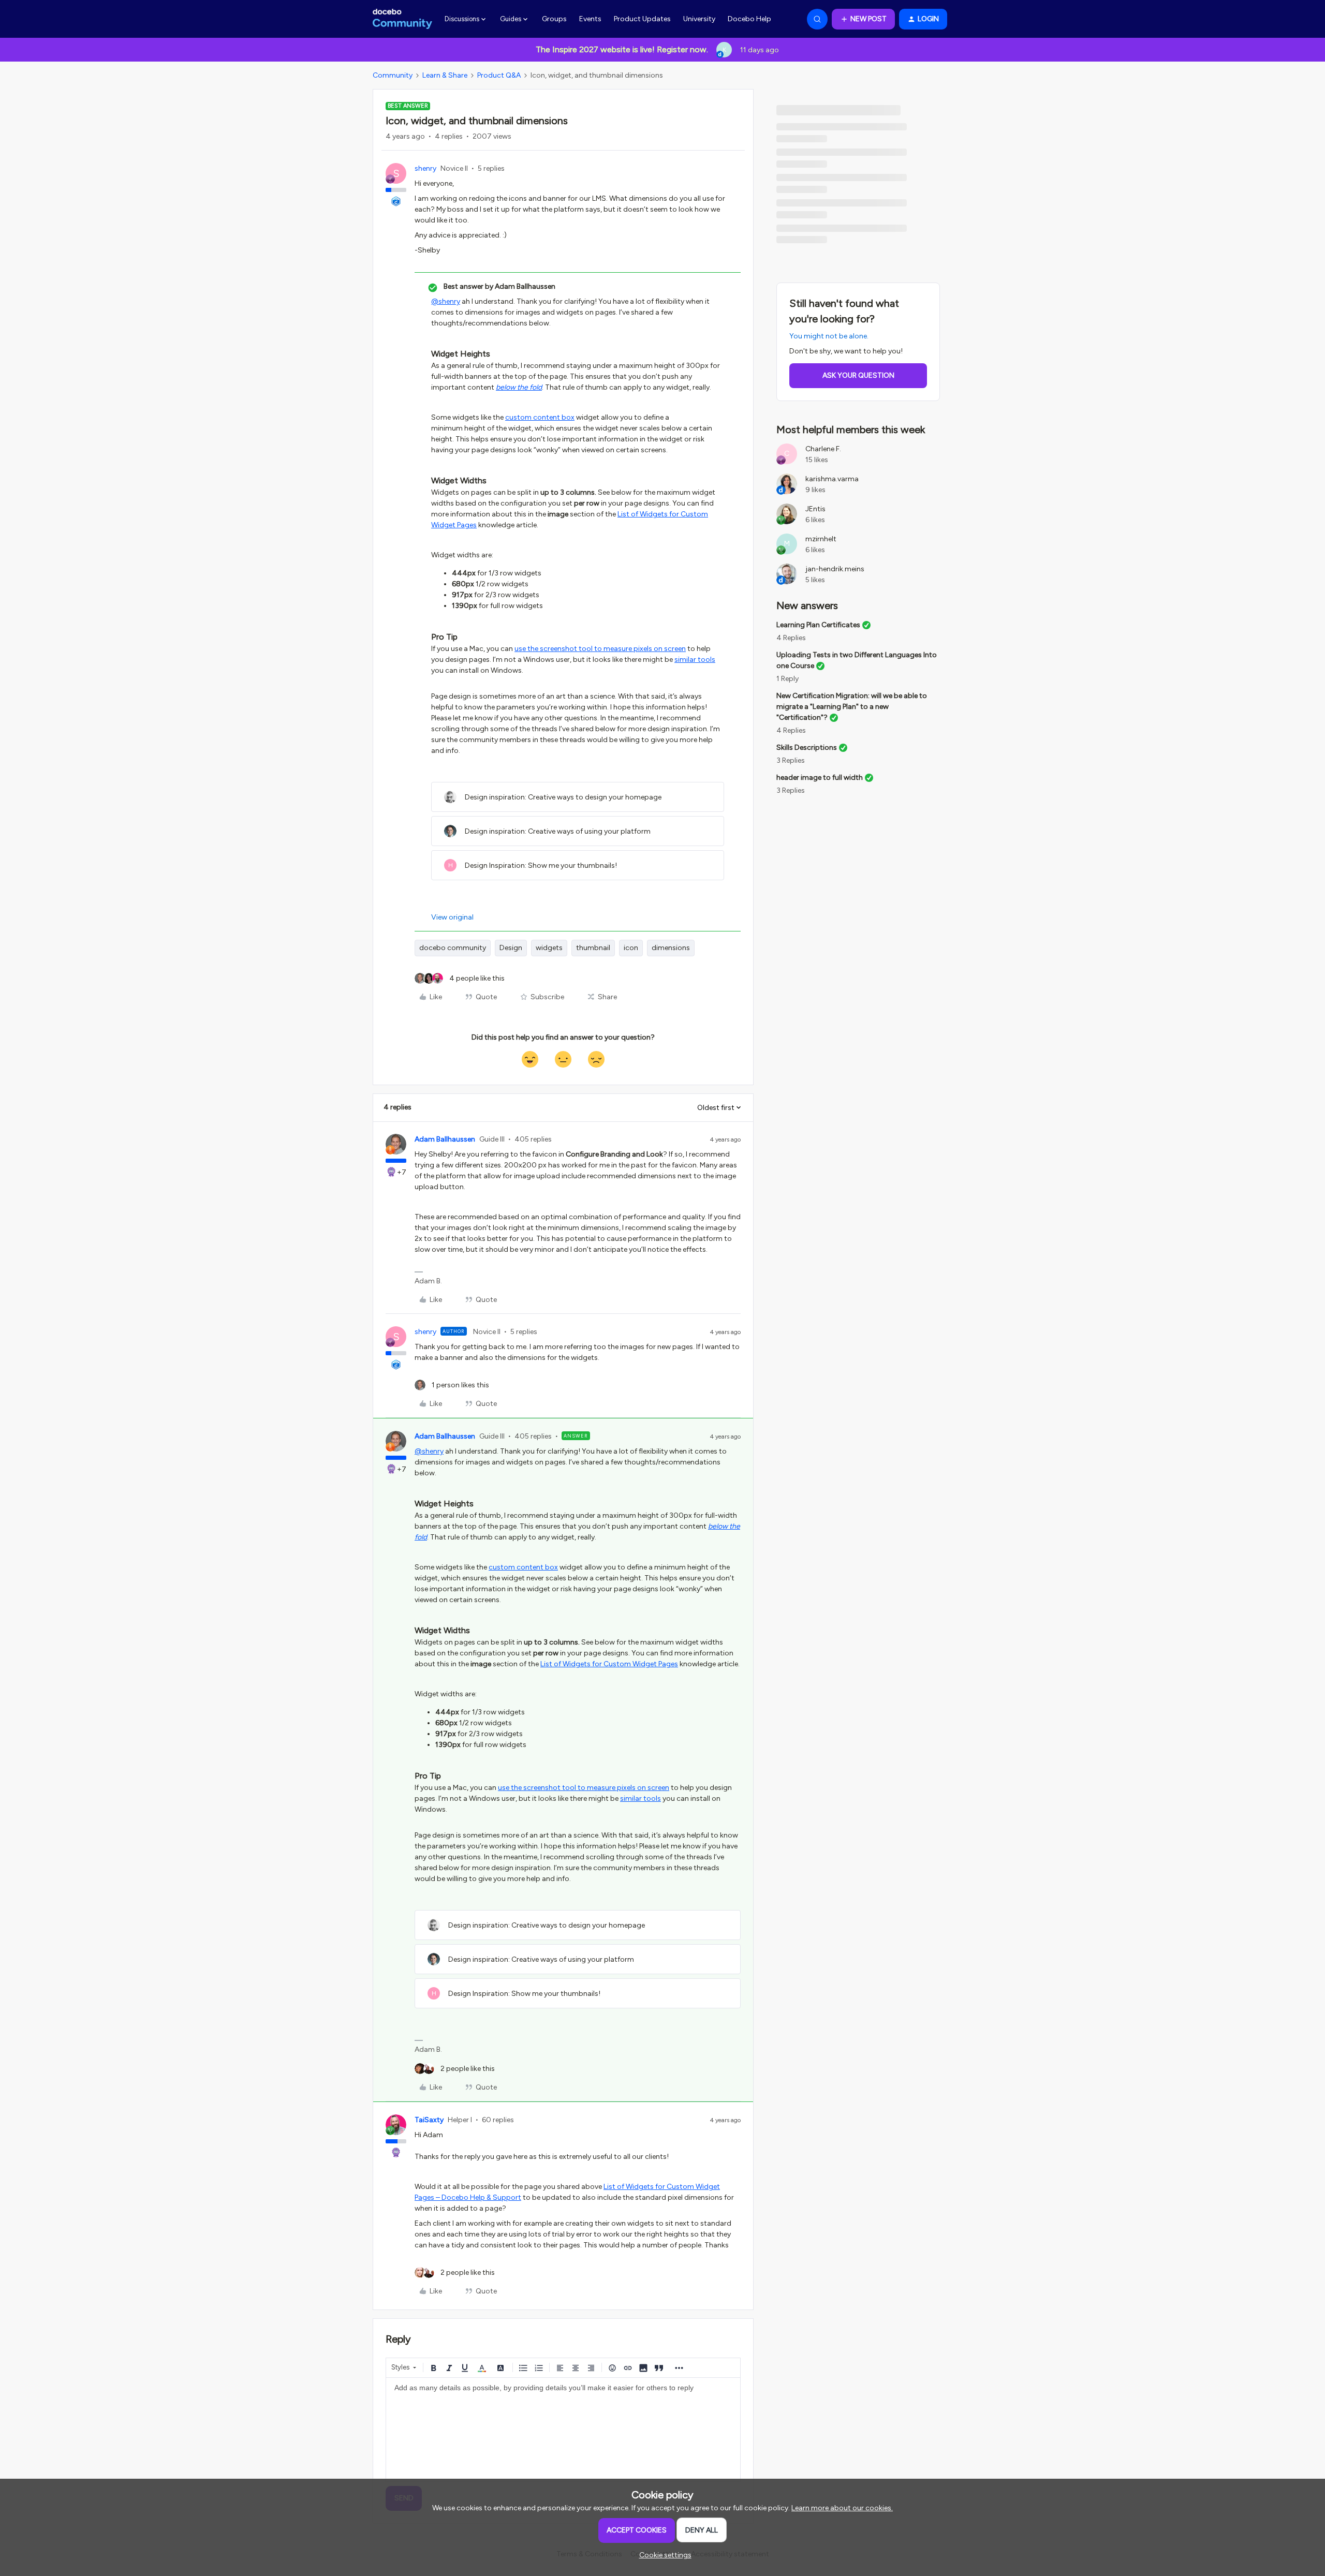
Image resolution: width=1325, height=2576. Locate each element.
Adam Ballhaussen (445, 1139)
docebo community (453, 948)
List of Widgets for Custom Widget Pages (609, 1664)
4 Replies (791, 638)
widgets (549, 948)
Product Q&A (499, 75)
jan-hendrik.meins (835, 569)
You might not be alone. (829, 336)
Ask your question (858, 375)
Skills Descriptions (807, 747)
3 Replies (791, 760)
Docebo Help (749, 19)
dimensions (671, 948)
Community (393, 75)
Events (590, 19)
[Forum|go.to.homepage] (402, 19)
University (699, 19)
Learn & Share (445, 75)
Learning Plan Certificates (818, 625)
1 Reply (787, 679)
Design (511, 948)
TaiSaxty (429, 2120)
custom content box (540, 417)
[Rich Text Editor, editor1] (563, 2430)
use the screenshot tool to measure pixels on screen (600, 649)
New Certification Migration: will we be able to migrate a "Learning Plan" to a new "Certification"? (852, 707)
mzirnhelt (821, 539)
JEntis (815, 509)
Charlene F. (823, 449)
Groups (554, 19)
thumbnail (593, 948)
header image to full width (820, 778)
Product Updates (642, 19)
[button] (863, 19)
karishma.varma (832, 479)
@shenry (446, 301)
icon (631, 948)
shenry (425, 168)
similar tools (695, 660)
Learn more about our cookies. (842, 2508)
